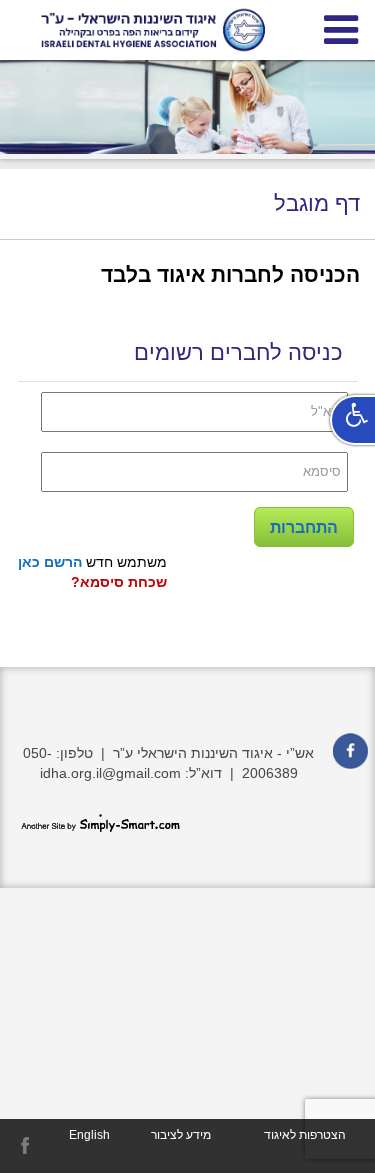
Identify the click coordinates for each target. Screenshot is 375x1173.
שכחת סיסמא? (119, 582)
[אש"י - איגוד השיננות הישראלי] (187, 30)
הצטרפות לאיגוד (305, 1135)
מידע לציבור (181, 1135)
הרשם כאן (50, 562)
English (89, 1135)
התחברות (304, 527)
